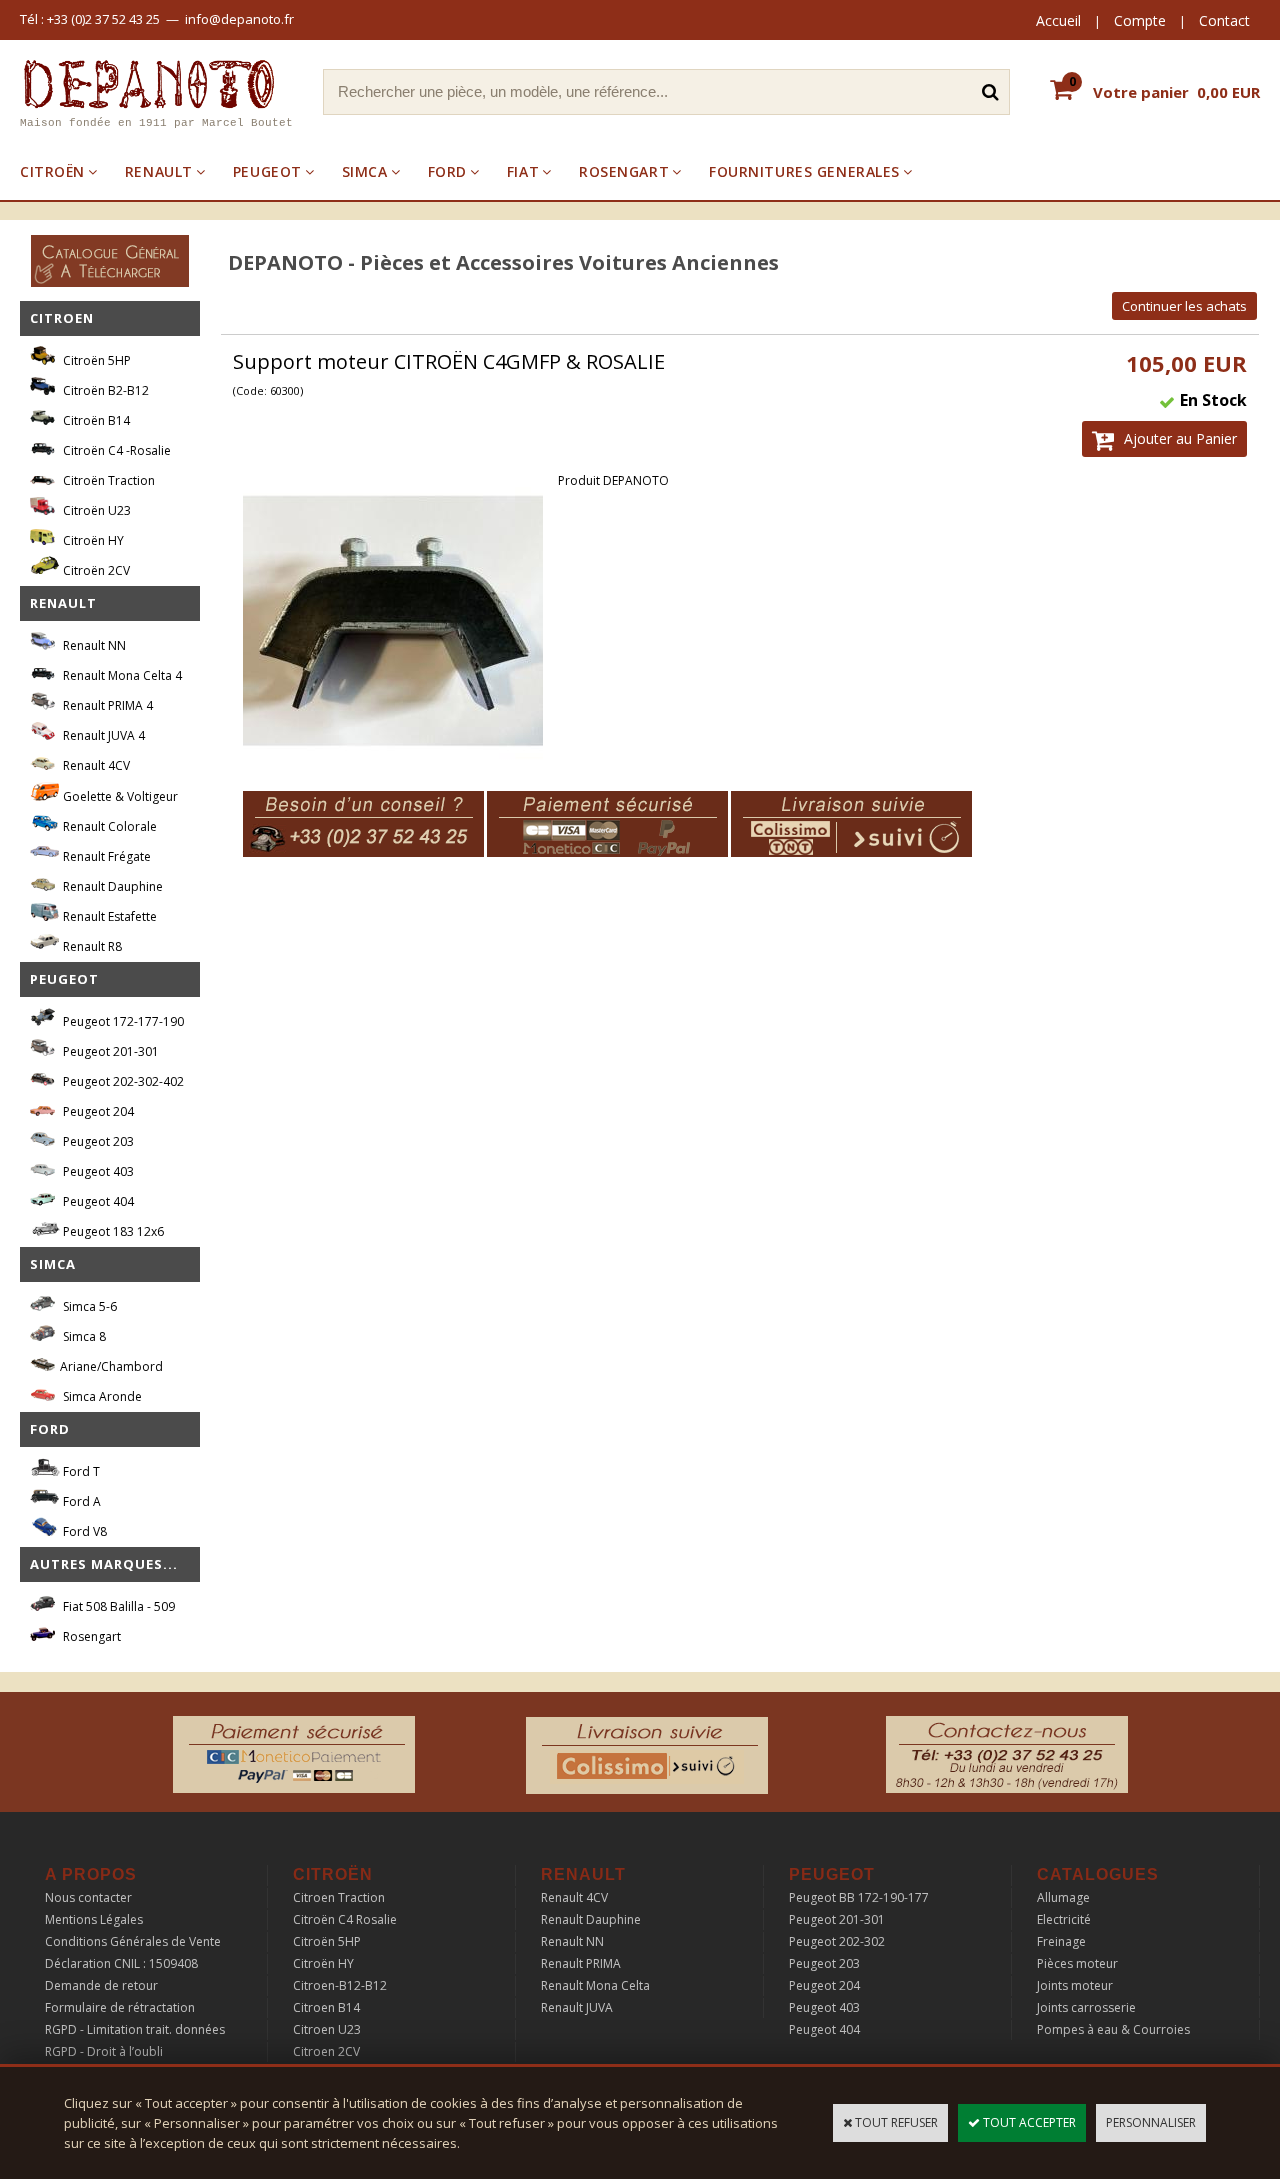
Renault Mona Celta (595, 1985)
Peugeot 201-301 (109, 1051)
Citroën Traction (107, 480)
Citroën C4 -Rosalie (115, 450)
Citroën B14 (95, 420)
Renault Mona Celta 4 (121, 675)
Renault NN (93, 645)
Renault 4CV (95, 765)
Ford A (80, 1501)
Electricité (1064, 1919)
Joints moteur (1075, 1985)
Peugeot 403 (97, 1171)
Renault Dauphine (111, 886)
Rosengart (90, 1636)
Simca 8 (83, 1336)
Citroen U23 (327, 2029)
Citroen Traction (339, 1897)
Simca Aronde (101, 1396)
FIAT (523, 171)
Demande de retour (101, 1985)
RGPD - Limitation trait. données (135, 2029)
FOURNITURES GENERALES (804, 171)
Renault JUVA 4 (102, 735)
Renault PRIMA (581, 1963)
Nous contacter (88, 1897)
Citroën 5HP (95, 360)
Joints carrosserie (1086, 2007)
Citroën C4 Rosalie (345, 1919)
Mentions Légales (94, 1919)
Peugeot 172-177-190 (122, 1021)
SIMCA (365, 171)
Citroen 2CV (326, 2051)
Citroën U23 (95, 510)
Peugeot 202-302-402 (122, 1081)
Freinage (1061, 1941)
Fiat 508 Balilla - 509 (117, 1606)
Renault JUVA (577, 2007)
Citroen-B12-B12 (340, 1985)
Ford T (80, 1471)
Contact (1224, 20)
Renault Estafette (108, 916)
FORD (447, 171)
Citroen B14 (326, 2007)
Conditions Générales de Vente (133, 1941)
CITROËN (52, 171)
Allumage (1063, 1897)
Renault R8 (91, 946)
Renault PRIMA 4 (106, 705)
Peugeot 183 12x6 (112, 1231)
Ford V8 (83, 1531)
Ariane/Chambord (111, 1366)
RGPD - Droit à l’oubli (104, 2051)
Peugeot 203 (97, 1141)
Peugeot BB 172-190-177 (859, 1897)
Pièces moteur (1077, 1963)
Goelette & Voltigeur (119, 796)
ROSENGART (624, 171)
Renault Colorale (108, 826)
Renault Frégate (105, 856)
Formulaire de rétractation (120, 2007)
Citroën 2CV (95, 570)
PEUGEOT (267, 171)
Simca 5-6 (88, 1306)
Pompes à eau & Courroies (1113, 2029)
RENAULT (159, 171)
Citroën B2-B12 (104, 390)
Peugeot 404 (97, 1201)
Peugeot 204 (97, 1111)
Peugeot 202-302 (837, 1941)
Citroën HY (92, 540)
